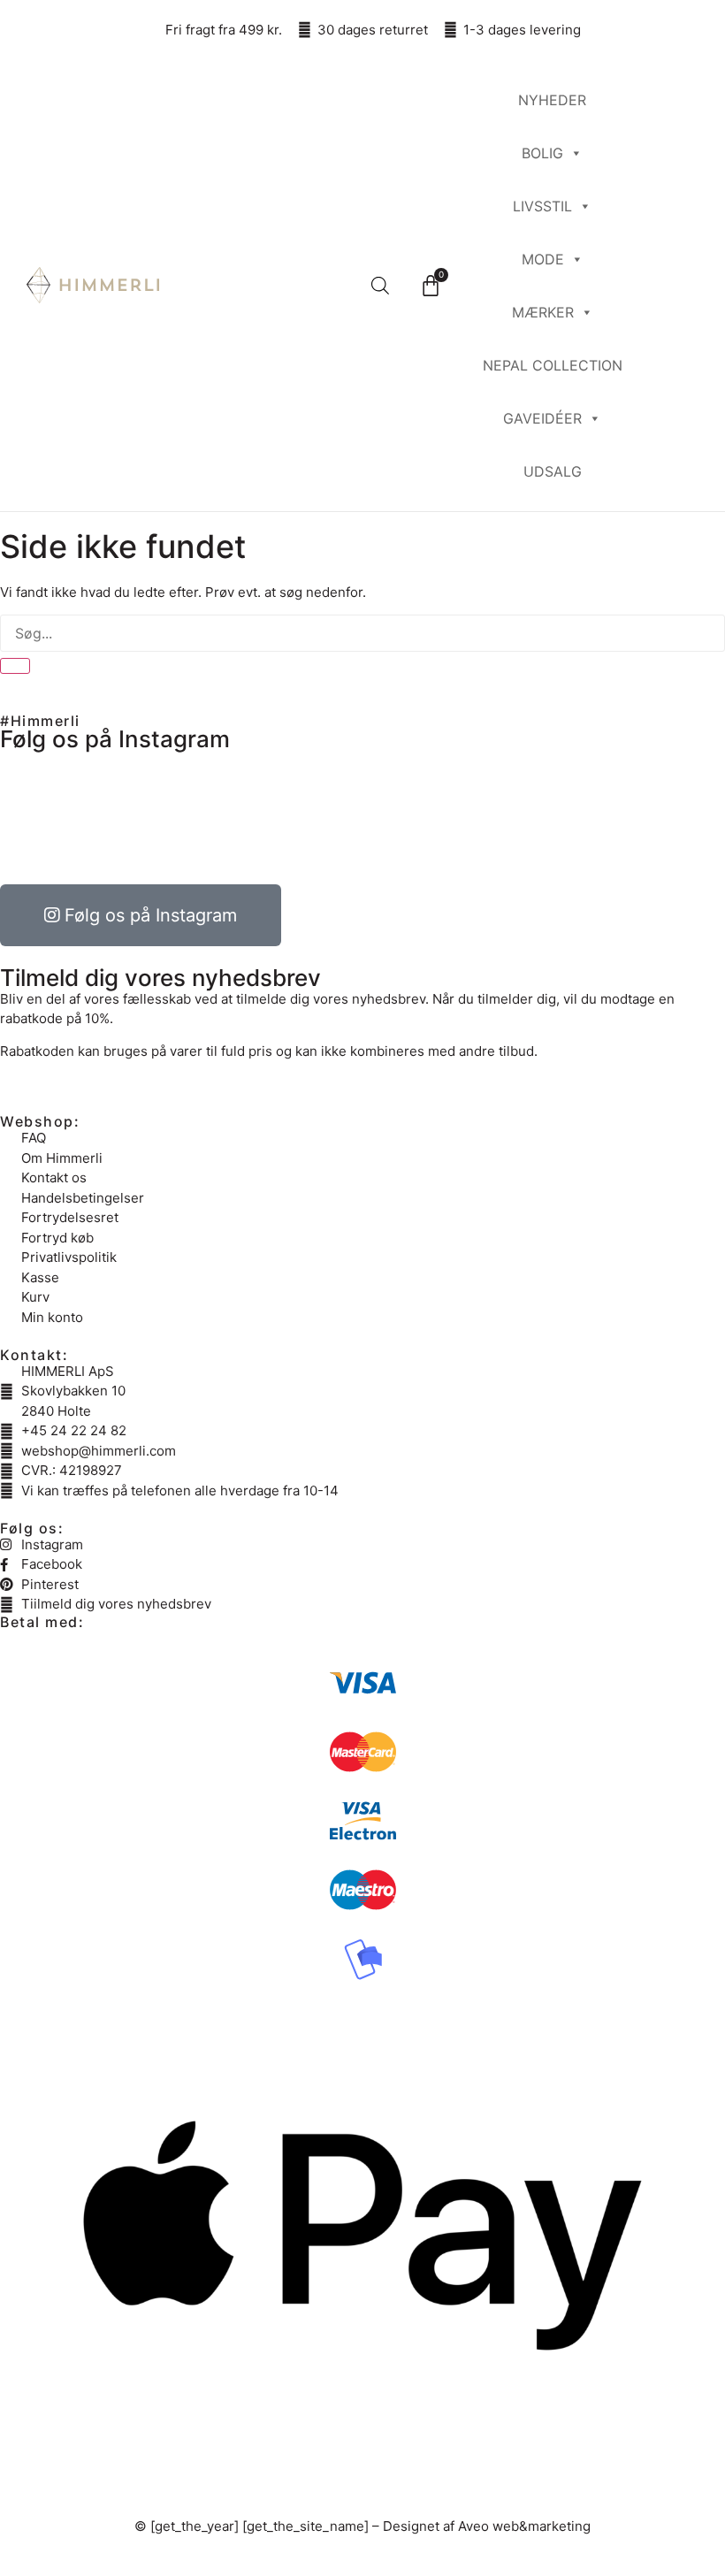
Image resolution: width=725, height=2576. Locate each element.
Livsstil (542, 206)
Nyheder (552, 100)
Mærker (543, 312)
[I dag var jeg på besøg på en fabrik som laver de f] (301, 814)
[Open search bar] (380, 285)
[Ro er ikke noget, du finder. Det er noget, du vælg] (57, 814)
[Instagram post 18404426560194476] (424, 814)
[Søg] (15, 666)
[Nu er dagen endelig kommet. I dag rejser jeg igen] (668, 814)
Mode (543, 259)
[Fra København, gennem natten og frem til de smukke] (546, 814)
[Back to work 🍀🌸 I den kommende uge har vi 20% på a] (179, 814)
